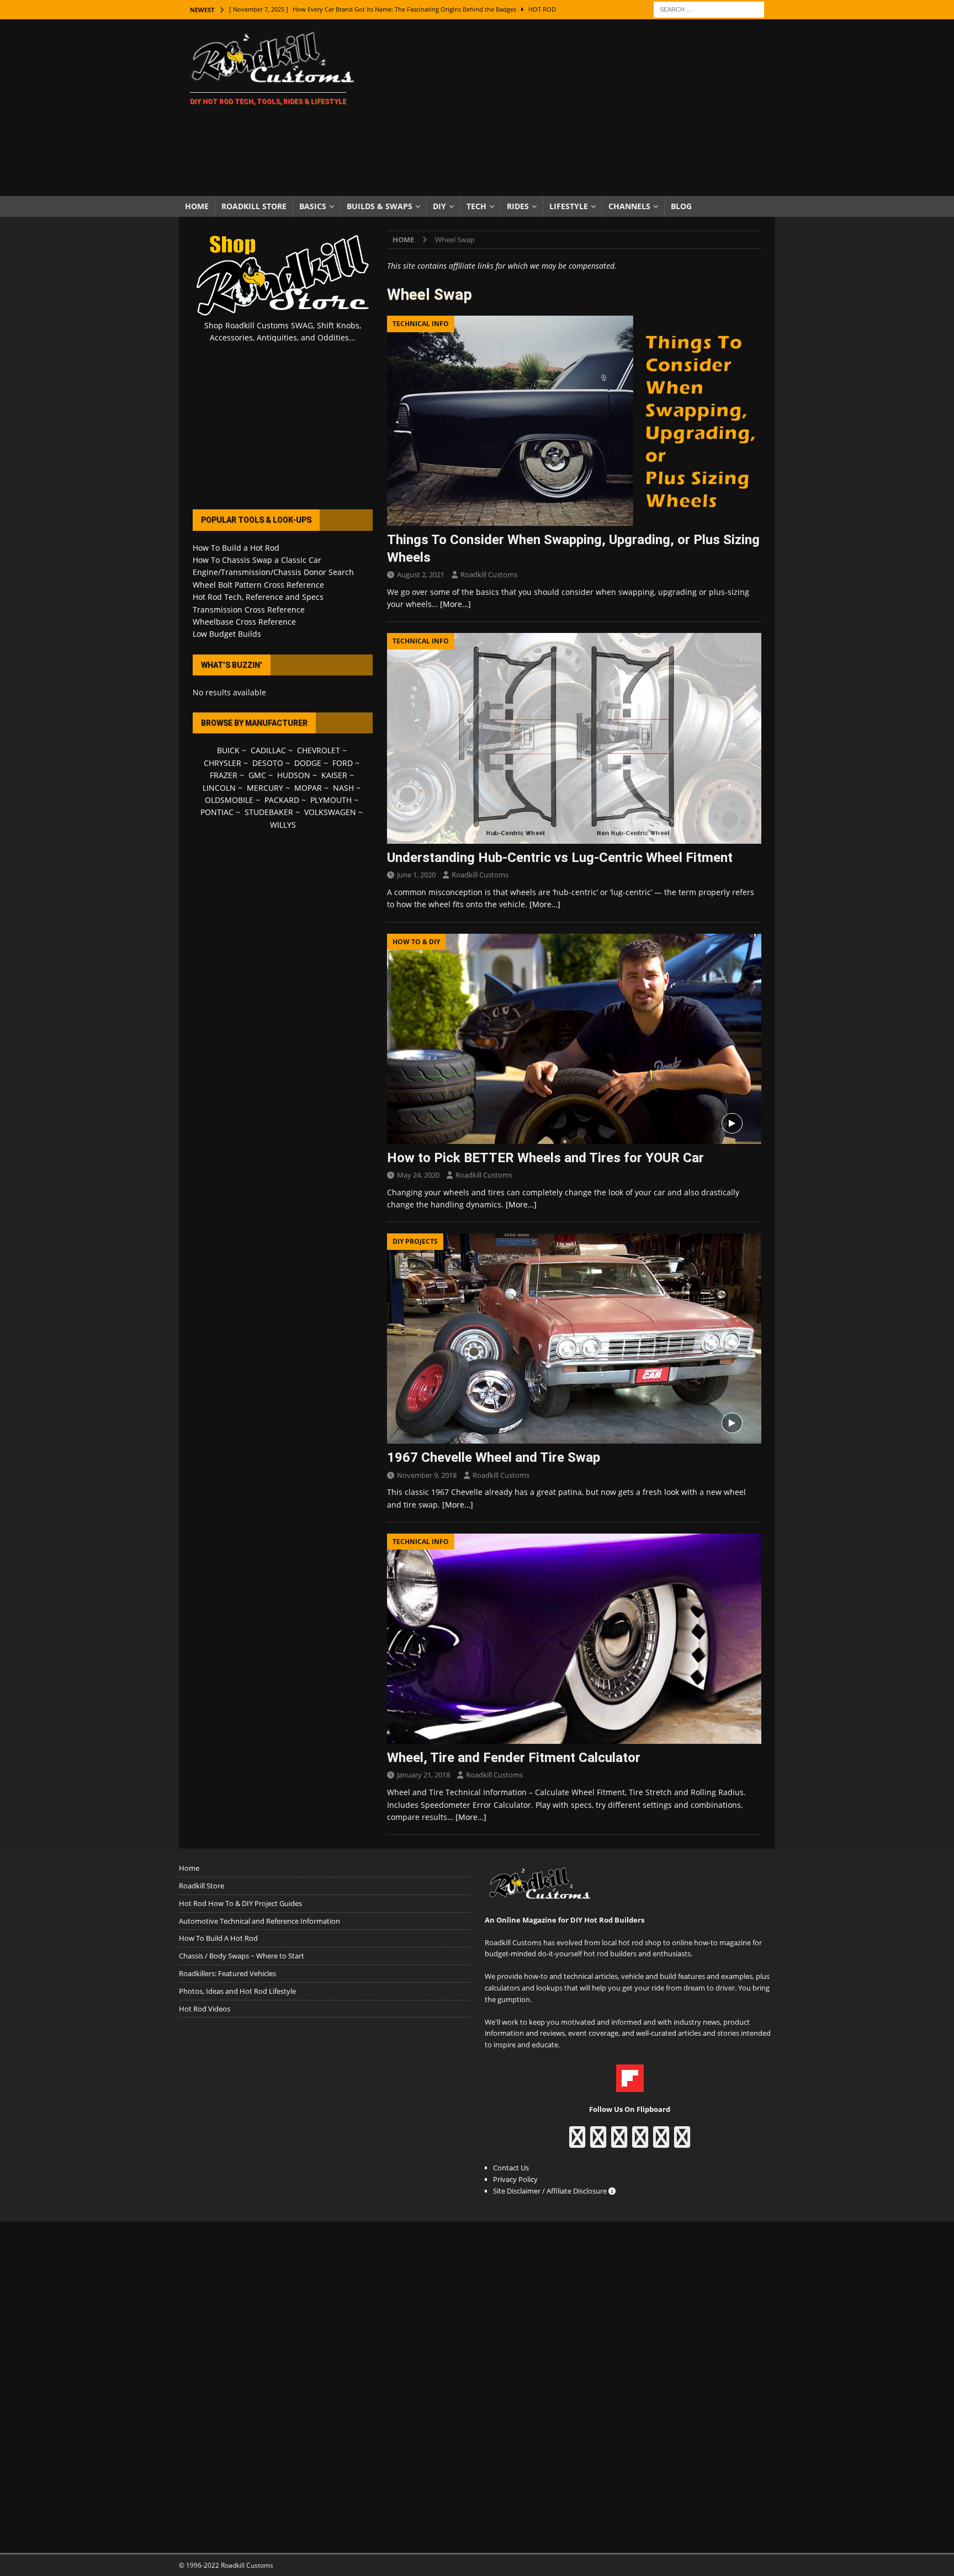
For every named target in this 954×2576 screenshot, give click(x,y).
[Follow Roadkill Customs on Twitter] (661, 2142)
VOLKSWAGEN (330, 812)
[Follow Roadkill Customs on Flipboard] (630, 2086)
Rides (518, 206)
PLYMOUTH (331, 800)
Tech (476, 206)
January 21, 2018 (423, 1775)
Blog (681, 206)
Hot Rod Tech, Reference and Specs (258, 597)
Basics (313, 206)
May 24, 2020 (418, 1175)
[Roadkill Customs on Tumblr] (640, 2142)
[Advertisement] (573, 108)
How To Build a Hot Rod (236, 548)
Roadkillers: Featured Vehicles (227, 1973)
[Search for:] (709, 9)
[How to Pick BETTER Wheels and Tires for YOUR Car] (574, 1039)
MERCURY (265, 788)
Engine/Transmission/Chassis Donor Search (273, 572)
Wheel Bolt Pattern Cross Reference (258, 585)
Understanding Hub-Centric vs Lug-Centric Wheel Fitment (560, 858)
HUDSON (294, 775)
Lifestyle (569, 206)
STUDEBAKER (269, 812)
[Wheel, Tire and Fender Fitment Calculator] (574, 1639)
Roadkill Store (254, 206)
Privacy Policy (515, 2179)
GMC (257, 775)
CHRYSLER (222, 763)
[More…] (455, 604)
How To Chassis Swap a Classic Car (257, 560)
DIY (439, 206)
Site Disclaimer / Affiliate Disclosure (551, 2191)
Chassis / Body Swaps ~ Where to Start (242, 1956)
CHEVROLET (319, 750)
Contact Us (511, 2168)
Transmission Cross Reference (249, 610)
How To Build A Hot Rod (218, 1938)
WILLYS (283, 825)
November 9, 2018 (427, 1475)
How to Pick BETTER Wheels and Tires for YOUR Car (545, 1158)
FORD (343, 763)
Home (197, 206)
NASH (343, 788)
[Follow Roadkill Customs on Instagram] (598, 2142)
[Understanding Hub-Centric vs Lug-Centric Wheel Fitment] (574, 738)
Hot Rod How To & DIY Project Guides (240, 1903)
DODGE (308, 763)
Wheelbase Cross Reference (244, 622)
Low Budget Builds (227, 634)
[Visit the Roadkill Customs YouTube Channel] (682, 2142)
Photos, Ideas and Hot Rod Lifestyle (237, 1991)
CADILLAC (268, 750)
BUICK (228, 750)
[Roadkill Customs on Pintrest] (619, 2142)
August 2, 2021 (421, 574)
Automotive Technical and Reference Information (259, 1921)
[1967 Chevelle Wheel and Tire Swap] (574, 1338)
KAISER (334, 775)
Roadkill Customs (489, 574)
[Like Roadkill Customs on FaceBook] (577, 2142)
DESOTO (268, 763)
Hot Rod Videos (205, 2009)
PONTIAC (217, 812)
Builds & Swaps (380, 206)
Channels (629, 206)
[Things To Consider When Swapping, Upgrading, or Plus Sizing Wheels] (574, 421)
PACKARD (282, 800)
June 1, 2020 (416, 875)
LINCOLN (219, 788)
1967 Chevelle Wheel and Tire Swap (494, 1457)
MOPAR (308, 788)
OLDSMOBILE (229, 800)
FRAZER (224, 775)
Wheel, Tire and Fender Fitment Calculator (514, 1758)
